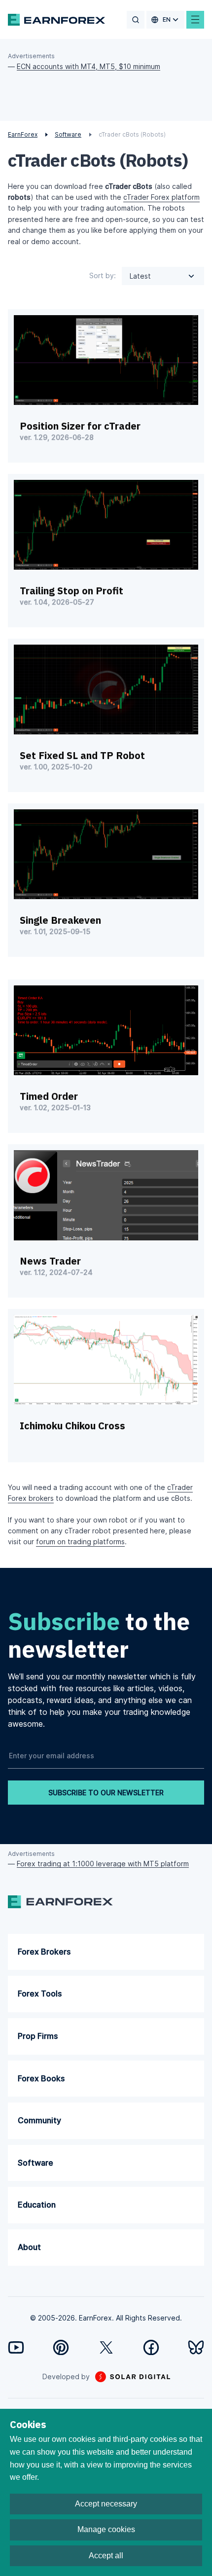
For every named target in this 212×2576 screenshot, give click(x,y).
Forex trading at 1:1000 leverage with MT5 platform (103, 1864)
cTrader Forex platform (161, 197)
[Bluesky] (196, 2347)
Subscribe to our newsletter (106, 1793)
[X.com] (106, 2347)
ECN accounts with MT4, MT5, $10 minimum (88, 66)
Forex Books (41, 2078)
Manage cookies (106, 2529)
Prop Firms (38, 2036)
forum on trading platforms (80, 1542)
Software (35, 2163)
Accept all (106, 2556)
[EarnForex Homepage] (56, 20)
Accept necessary (106, 2504)
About (29, 2247)
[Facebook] (151, 2347)
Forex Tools (40, 1994)
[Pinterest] (61, 2347)
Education (37, 2205)
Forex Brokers (44, 1952)
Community (39, 2120)
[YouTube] (16, 2347)
